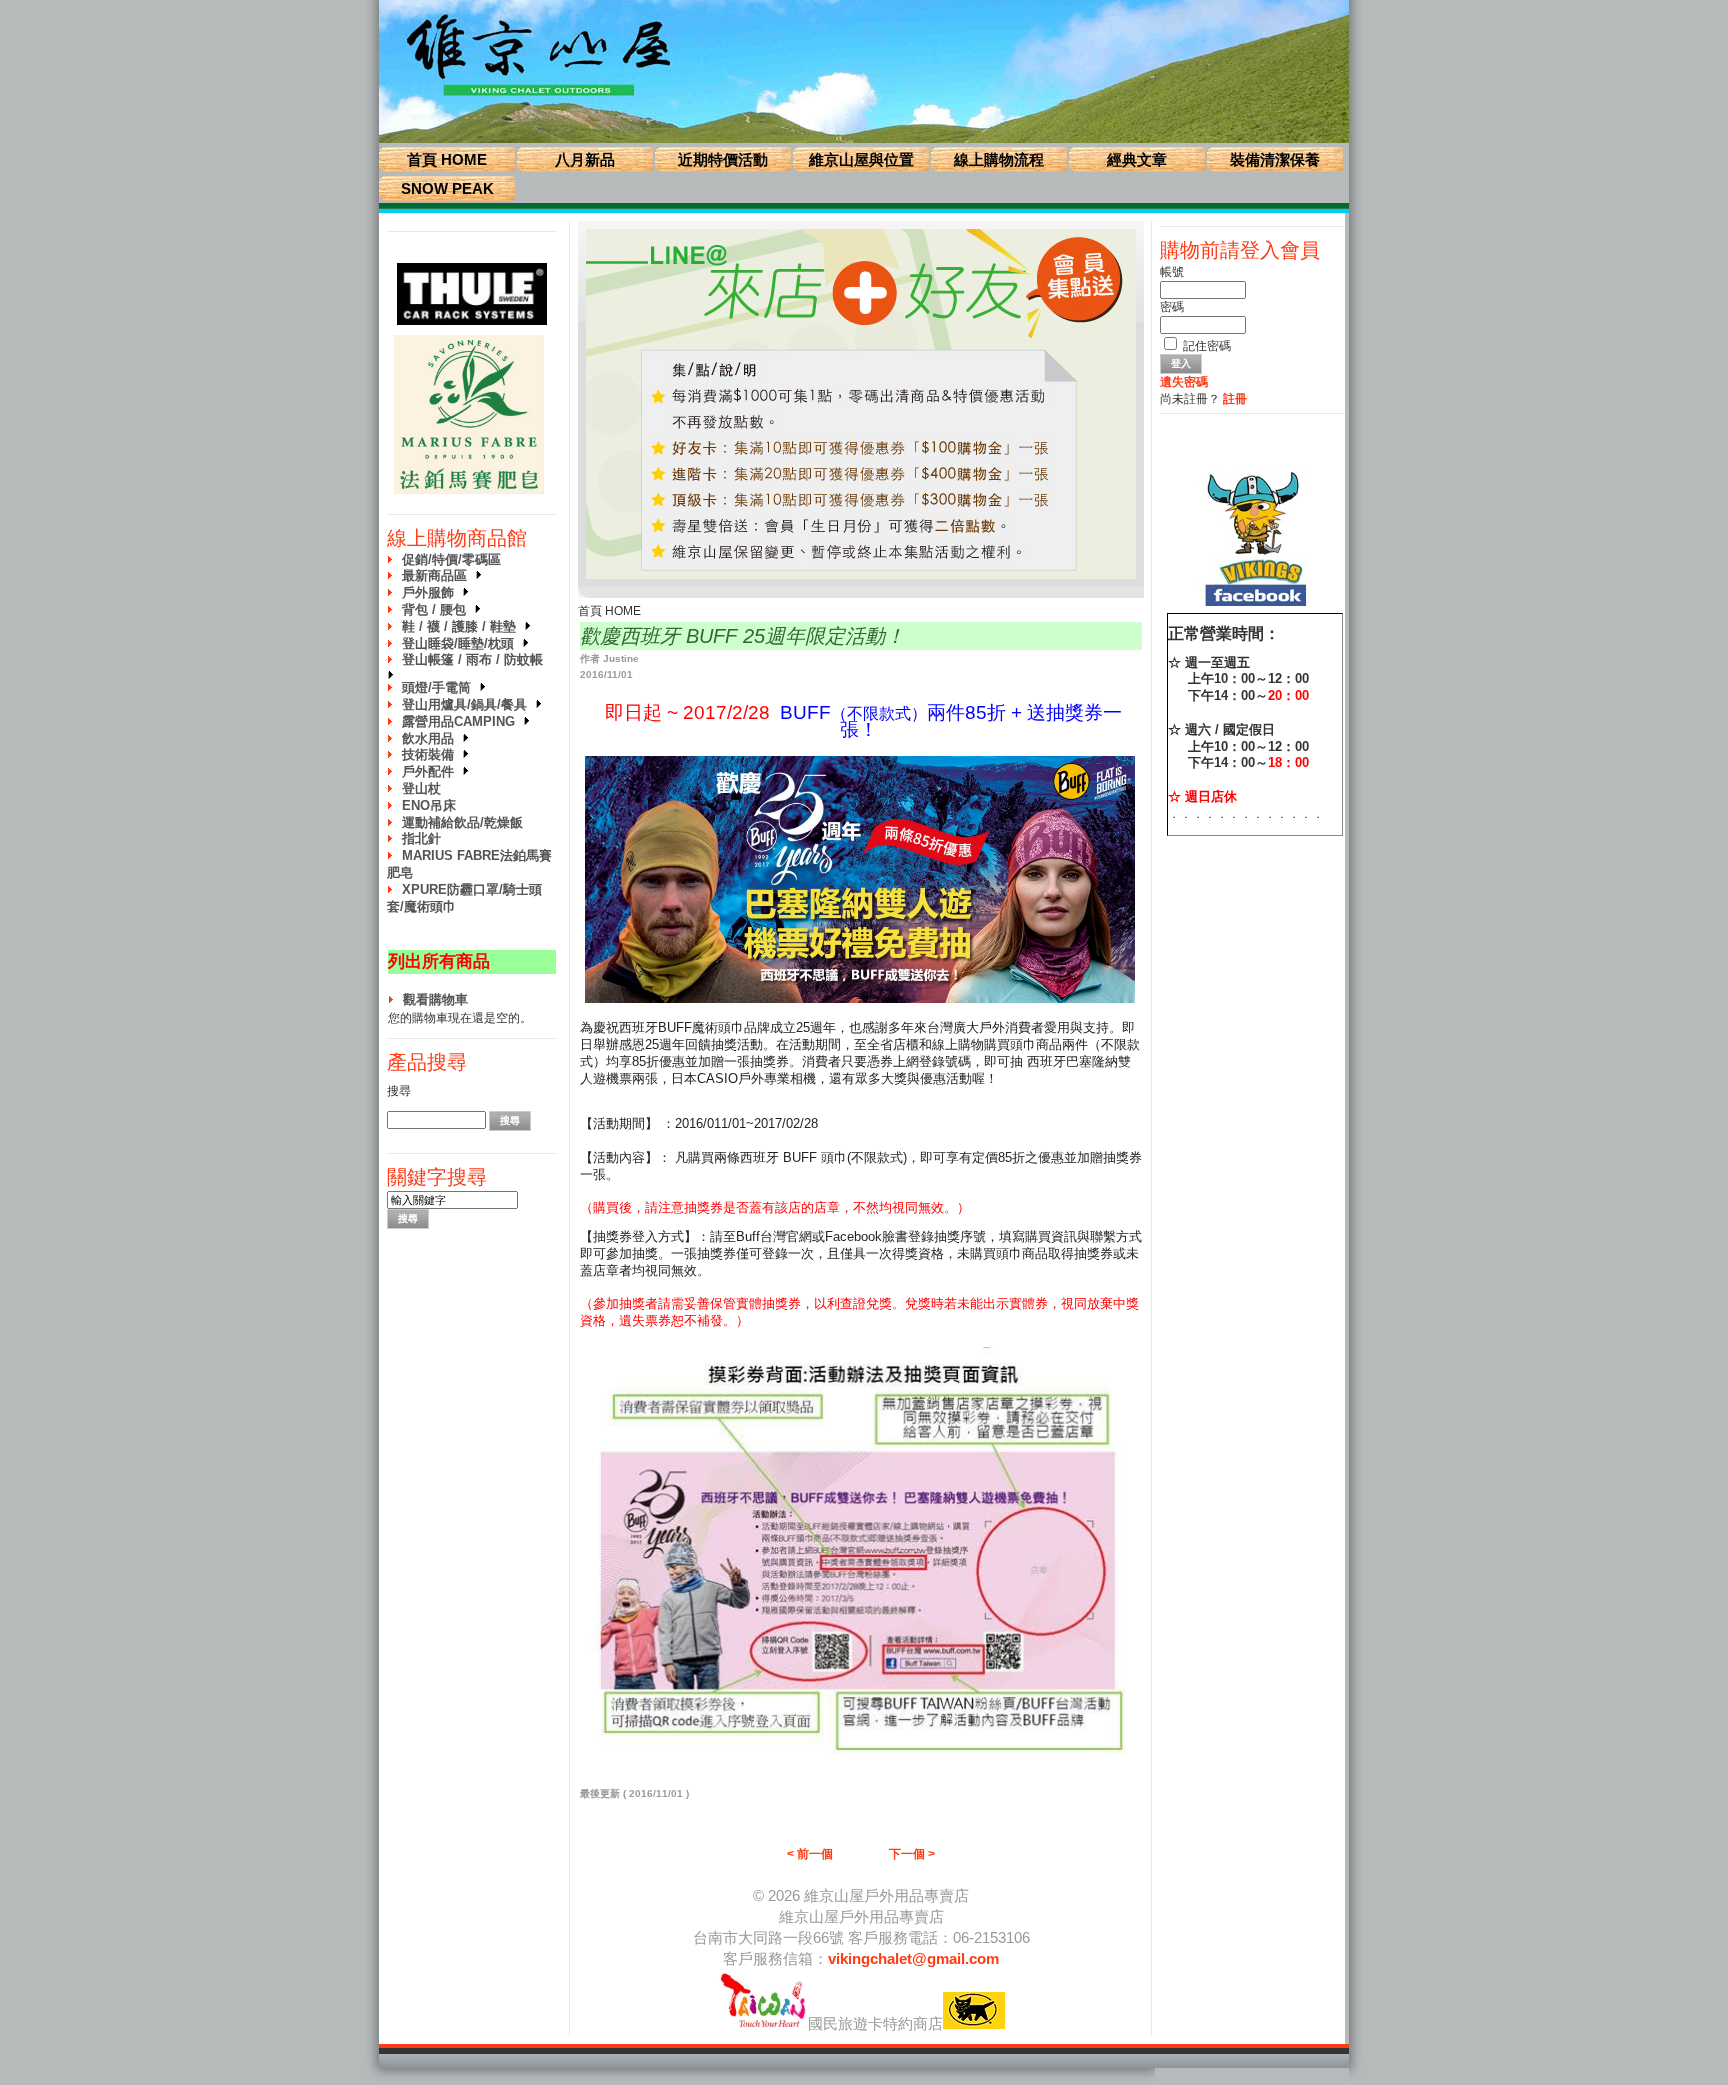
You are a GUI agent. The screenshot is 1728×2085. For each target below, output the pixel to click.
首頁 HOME (447, 159)
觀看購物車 (435, 999)
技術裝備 (432, 754)
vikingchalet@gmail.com (913, 1958)
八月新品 (585, 159)
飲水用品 (432, 738)
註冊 (1235, 399)
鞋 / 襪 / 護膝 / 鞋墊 (463, 626)
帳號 (1172, 272)
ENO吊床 (429, 805)
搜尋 (399, 1091)
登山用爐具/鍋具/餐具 (468, 704)
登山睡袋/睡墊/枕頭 (462, 643)
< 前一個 (810, 1854)
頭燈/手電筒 (440, 687)
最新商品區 (438, 575)
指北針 (421, 838)
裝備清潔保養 (1275, 159)
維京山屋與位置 (861, 159)
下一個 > (912, 1854)
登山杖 (421, 788)
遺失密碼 (1184, 382)
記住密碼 (1207, 346)
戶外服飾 (432, 592)
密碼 (1172, 307)
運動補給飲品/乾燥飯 (462, 822)
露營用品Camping (462, 721)
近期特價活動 (723, 159)
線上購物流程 (999, 159)
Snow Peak (447, 188)
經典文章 (1137, 159)
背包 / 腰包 (438, 609)
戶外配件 (432, 771)
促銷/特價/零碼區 (451, 559)
